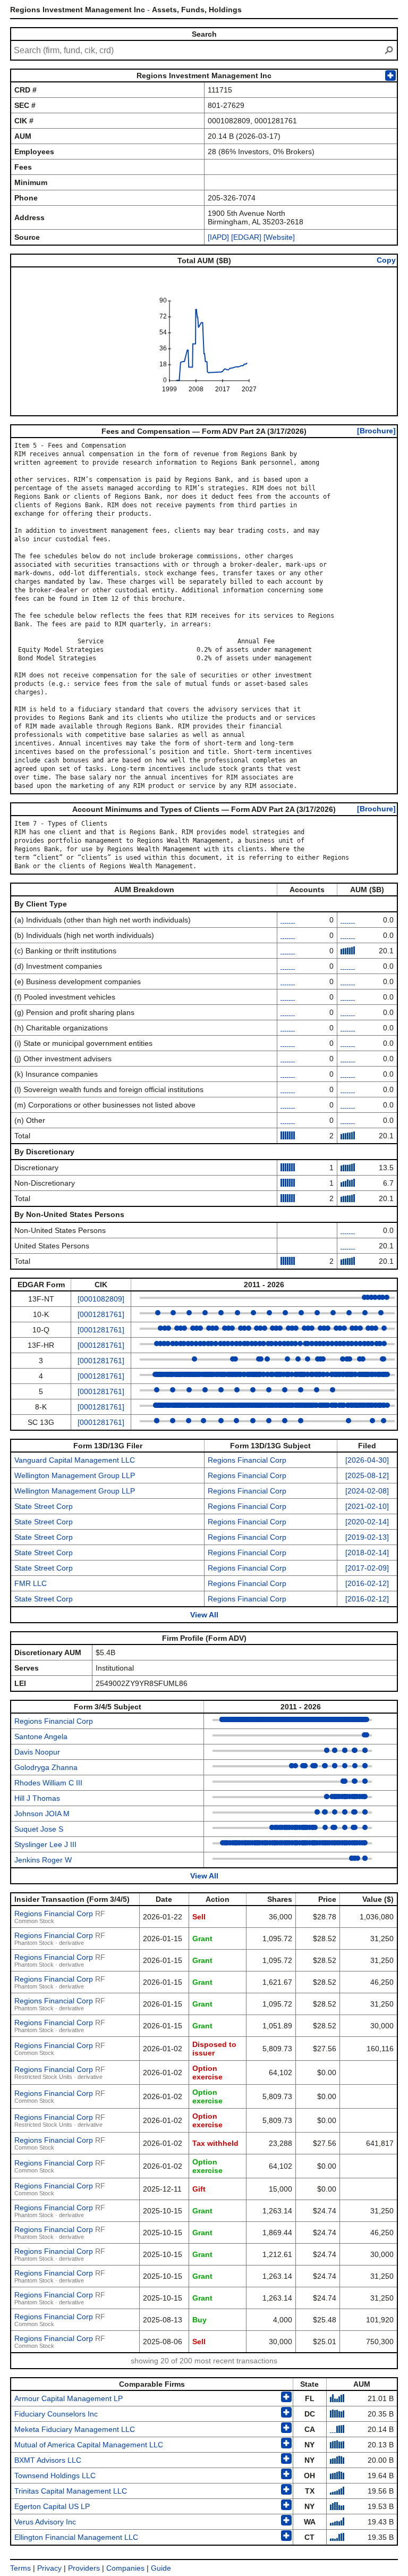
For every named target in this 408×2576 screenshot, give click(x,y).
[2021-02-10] (367, 1506)
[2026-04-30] (367, 1460)
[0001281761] (101, 1314)
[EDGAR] (246, 237)
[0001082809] (101, 1299)
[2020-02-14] (367, 1522)
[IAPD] (218, 237)
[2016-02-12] (367, 1583)
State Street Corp (44, 1506)
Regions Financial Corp (247, 1460)
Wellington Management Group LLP (75, 1475)
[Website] (279, 237)
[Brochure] (376, 431)
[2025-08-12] (367, 1475)
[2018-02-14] (367, 1553)
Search (204, 34)
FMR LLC (31, 1583)
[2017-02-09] (367, 1568)
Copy (386, 260)
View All (204, 1615)
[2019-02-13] (367, 1537)
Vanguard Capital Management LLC (75, 1460)
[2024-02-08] (367, 1491)
